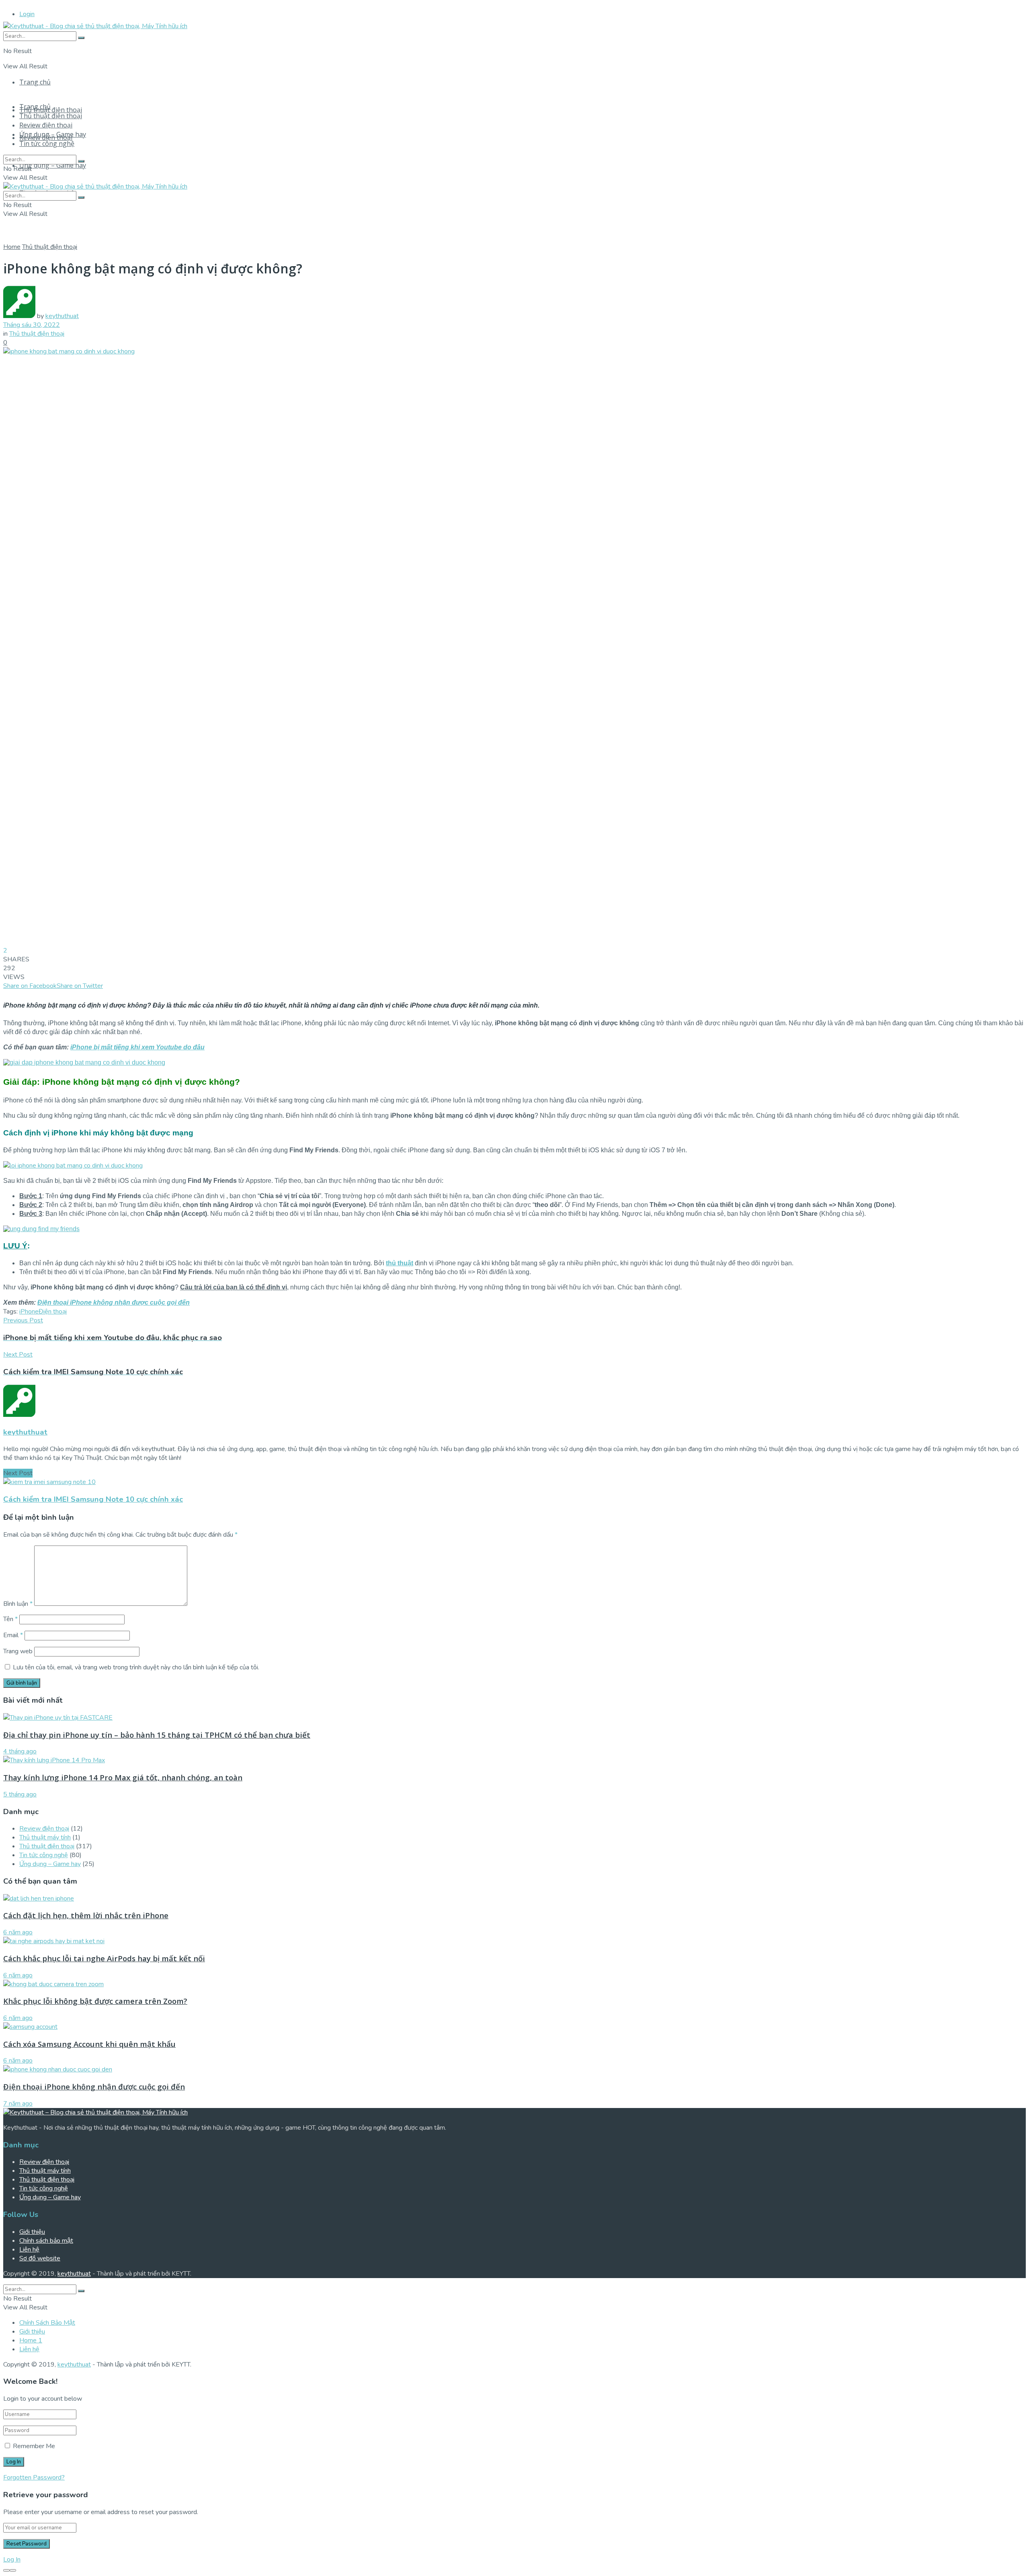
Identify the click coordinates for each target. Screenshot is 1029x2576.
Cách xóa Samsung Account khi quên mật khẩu (89, 2044)
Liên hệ (29, 2250)
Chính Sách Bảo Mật (47, 2323)
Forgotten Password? (34, 2477)
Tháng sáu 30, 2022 (32, 325)
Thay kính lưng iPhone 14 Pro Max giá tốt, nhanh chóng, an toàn (123, 1777)
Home (12, 247)
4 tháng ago (20, 1751)
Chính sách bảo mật (46, 2241)
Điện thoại (53, 1312)
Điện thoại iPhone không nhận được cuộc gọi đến (114, 1302)
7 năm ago (18, 2104)
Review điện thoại (46, 125)
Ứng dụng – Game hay (53, 165)
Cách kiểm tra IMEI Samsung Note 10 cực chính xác (93, 1499)
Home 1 (31, 2340)
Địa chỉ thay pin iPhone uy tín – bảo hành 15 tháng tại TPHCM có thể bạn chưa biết (157, 1735)
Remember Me (34, 2446)
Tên (10, 1619)
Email (13, 1635)
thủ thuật (400, 1263)
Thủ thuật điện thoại (51, 110)
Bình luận (18, 1604)
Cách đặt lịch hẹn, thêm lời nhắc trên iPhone (86, 1915)
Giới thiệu (32, 2232)
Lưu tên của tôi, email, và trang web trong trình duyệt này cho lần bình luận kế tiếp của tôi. (136, 1667)
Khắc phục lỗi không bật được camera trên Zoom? (95, 2001)
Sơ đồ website (40, 2258)
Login (27, 14)
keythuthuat (62, 316)
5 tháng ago (20, 1794)
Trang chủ (35, 82)
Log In (12, 2560)
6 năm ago (18, 1932)
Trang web (18, 1651)
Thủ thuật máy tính (45, 1837)
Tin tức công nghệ (47, 144)
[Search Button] (81, 38)
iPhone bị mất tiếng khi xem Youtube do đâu (137, 1047)
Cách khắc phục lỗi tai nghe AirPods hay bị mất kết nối (104, 1958)
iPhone (29, 1312)
